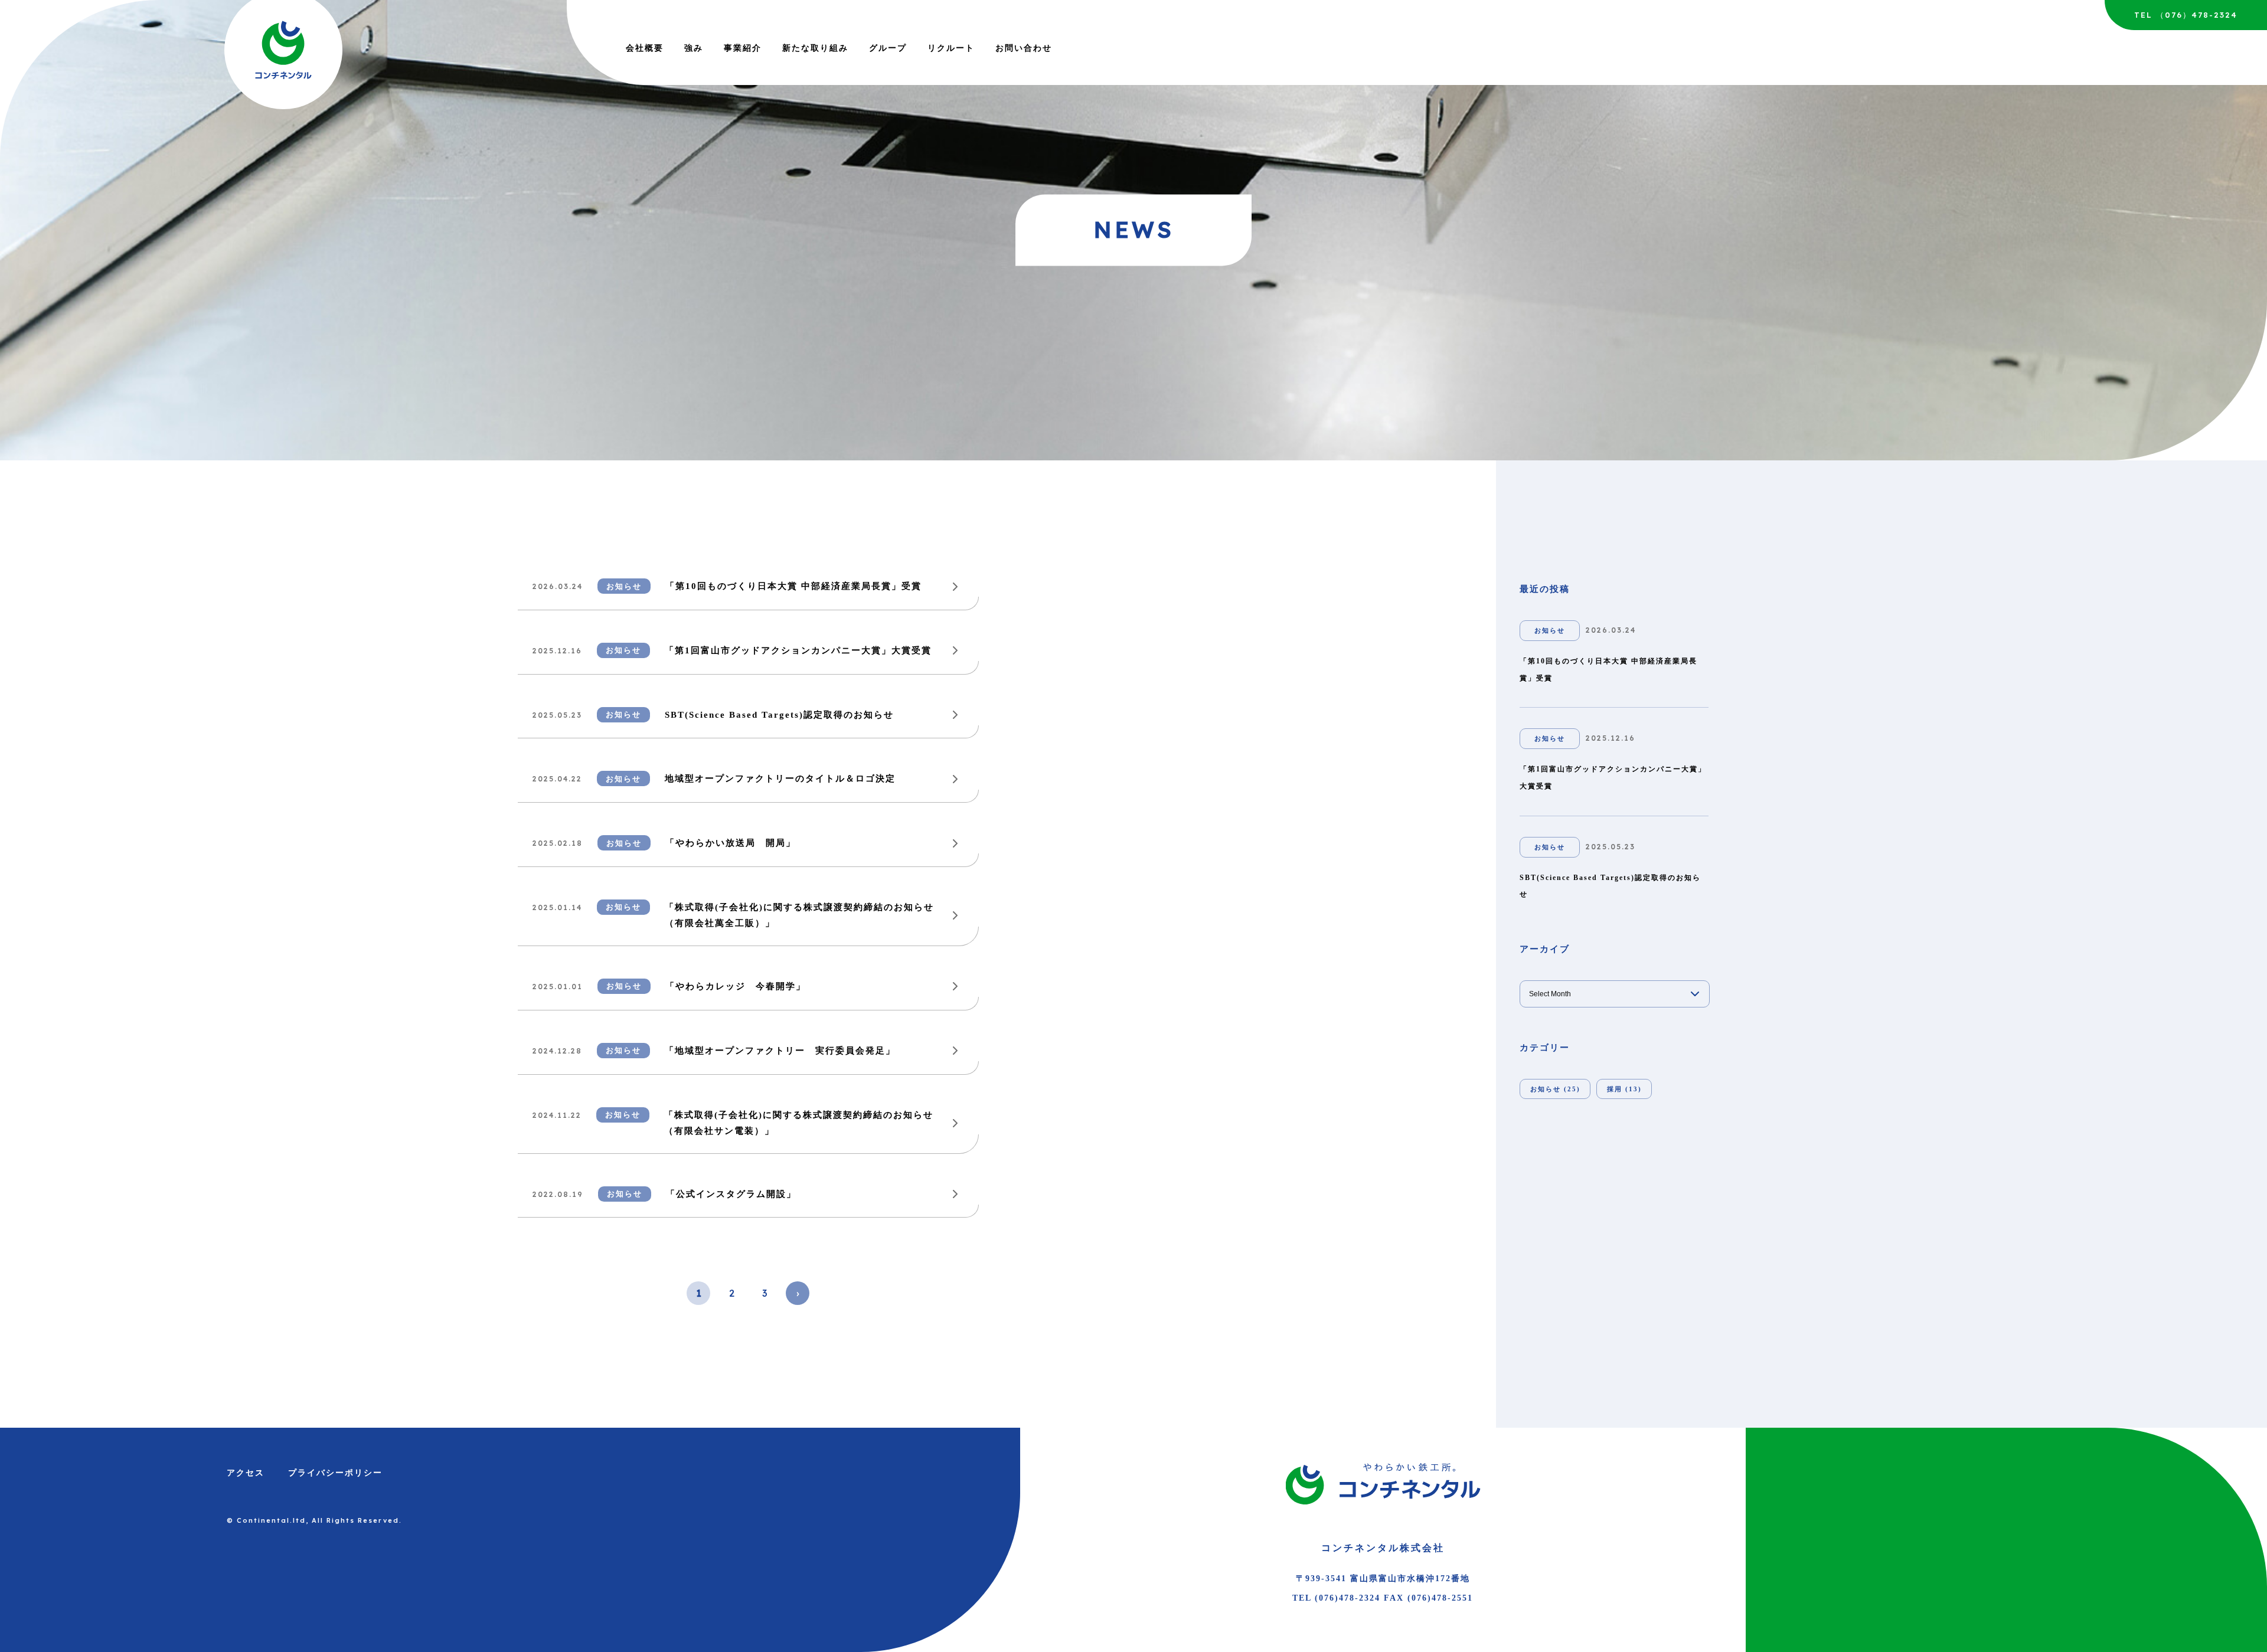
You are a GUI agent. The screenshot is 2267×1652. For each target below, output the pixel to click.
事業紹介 (743, 48)
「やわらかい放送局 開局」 (731, 843)
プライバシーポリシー (335, 1473)
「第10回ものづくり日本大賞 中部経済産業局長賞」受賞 (793, 586)
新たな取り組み (815, 48)
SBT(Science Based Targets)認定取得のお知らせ (779, 715)
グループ (888, 48)
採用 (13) (1624, 1089)
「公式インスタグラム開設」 (731, 1194)
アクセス (246, 1473)
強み (694, 48)
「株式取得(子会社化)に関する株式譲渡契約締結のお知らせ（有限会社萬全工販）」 (799, 915)
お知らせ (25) (1555, 1089)
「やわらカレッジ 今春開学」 (736, 986)
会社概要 (645, 48)
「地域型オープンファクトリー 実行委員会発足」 (780, 1051)
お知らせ (624, 586)
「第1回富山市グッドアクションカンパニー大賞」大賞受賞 (798, 650)
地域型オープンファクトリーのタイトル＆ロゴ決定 (780, 778)
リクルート (951, 48)
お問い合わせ (1024, 48)
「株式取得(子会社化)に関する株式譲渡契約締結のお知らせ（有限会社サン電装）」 (799, 1123)
